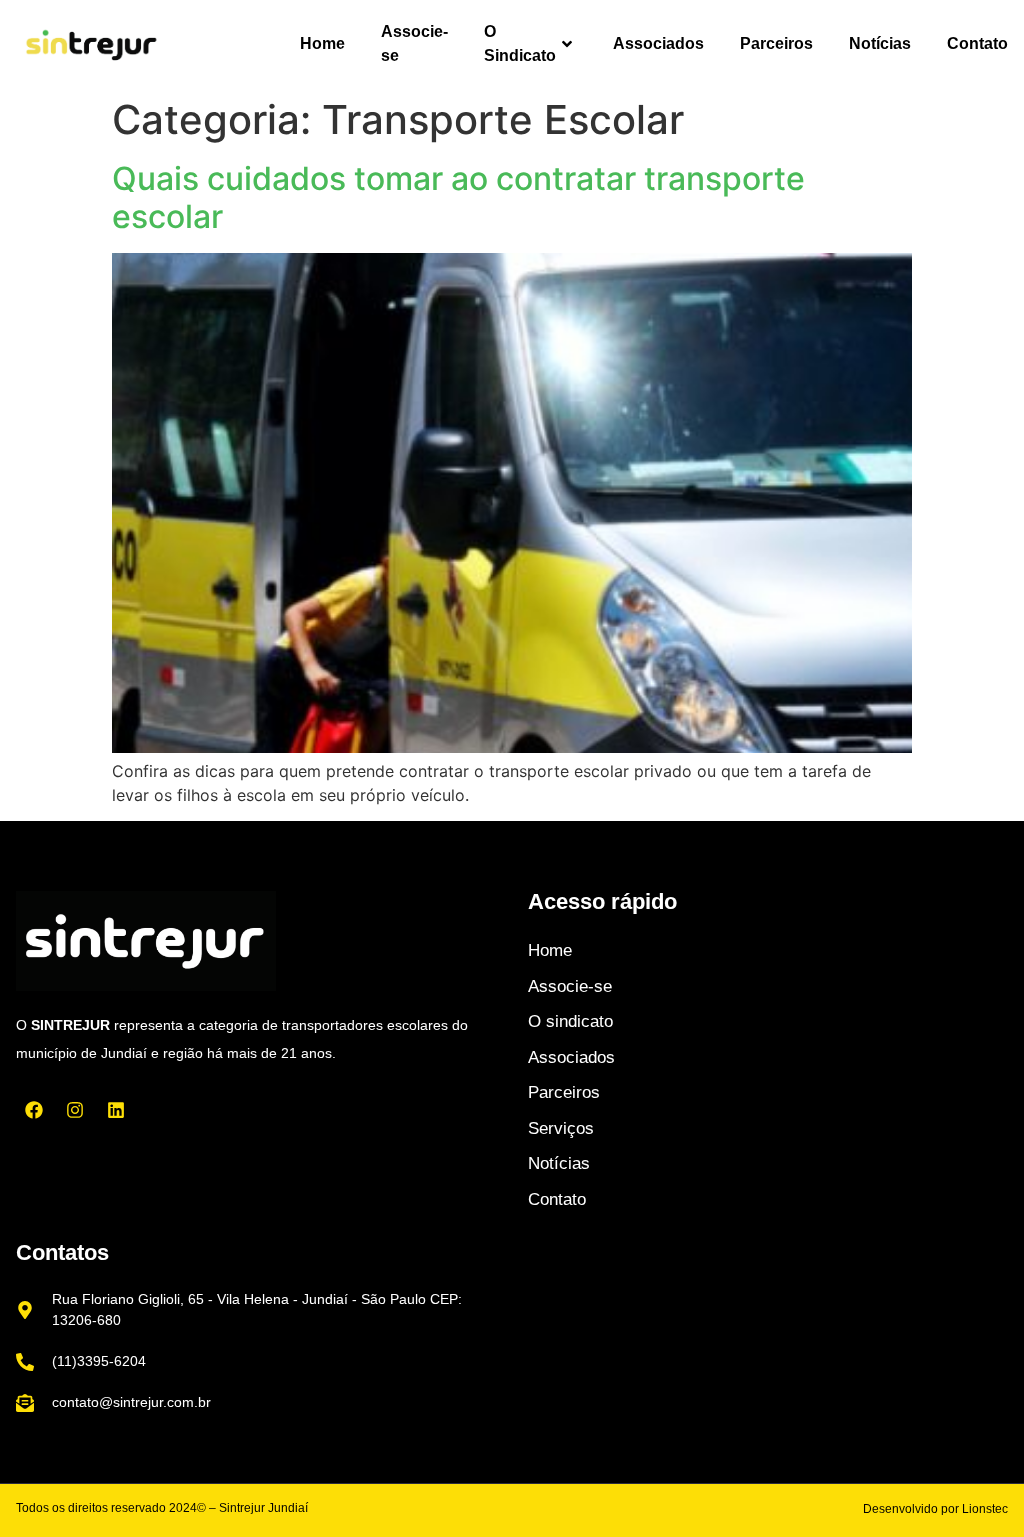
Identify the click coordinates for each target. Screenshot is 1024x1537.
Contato (977, 43)
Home (322, 43)
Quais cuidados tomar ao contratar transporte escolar (458, 197)
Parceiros (776, 43)
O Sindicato (520, 43)
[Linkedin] (116, 1110)
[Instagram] (75, 1110)
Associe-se (414, 43)
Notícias (880, 43)
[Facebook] (34, 1110)
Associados (658, 43)
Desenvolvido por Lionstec (935, 1509)
